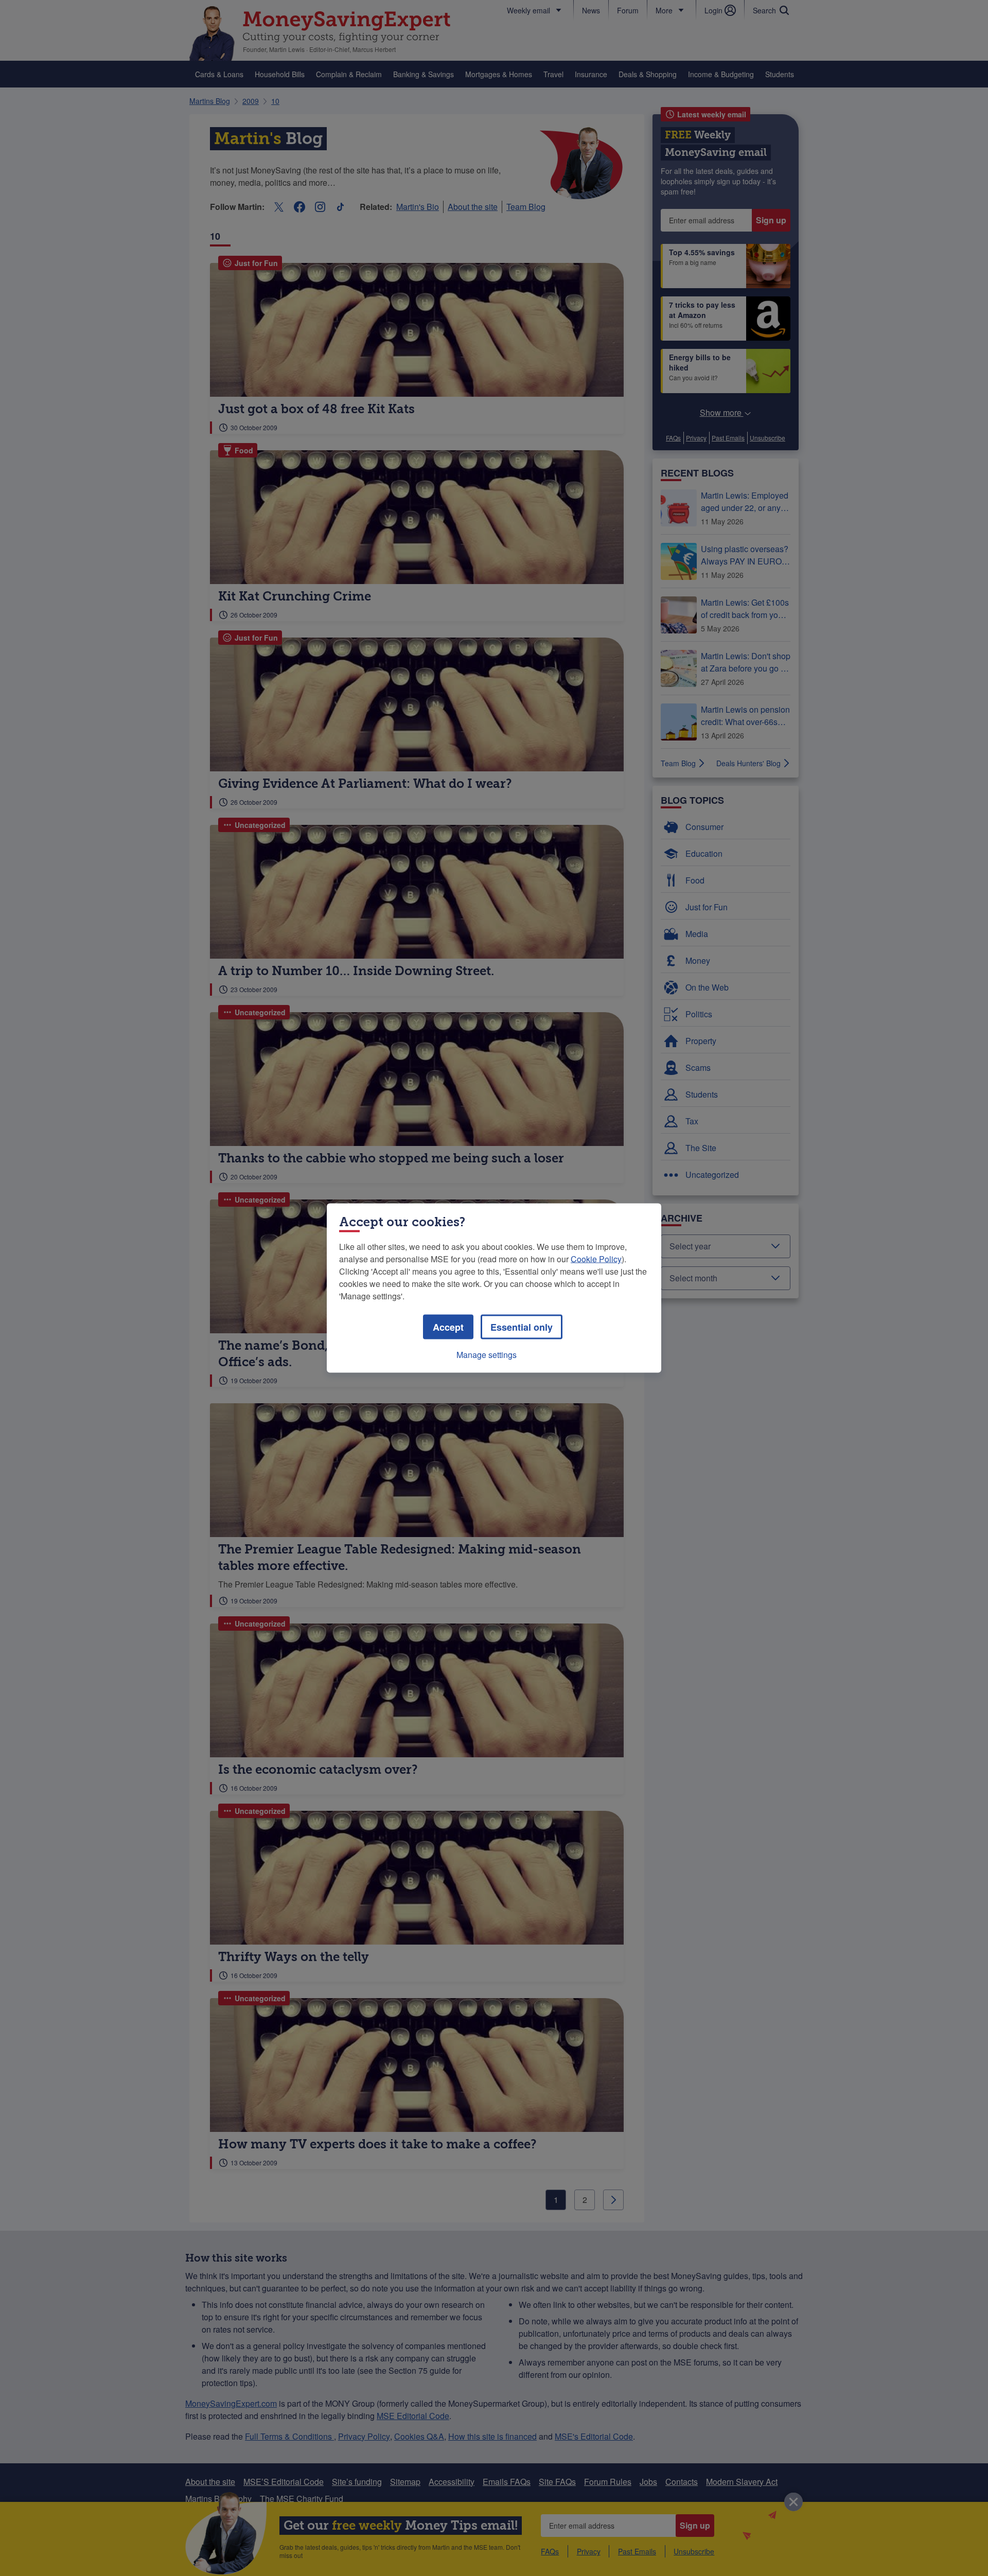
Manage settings (487, 1355)
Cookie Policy (596, 1259)
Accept (448, 1327)
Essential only (522, 1327)
